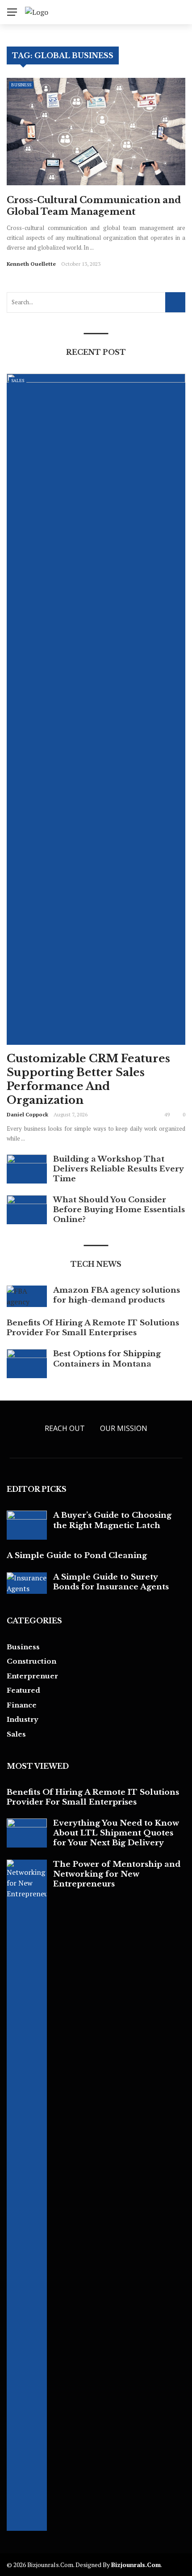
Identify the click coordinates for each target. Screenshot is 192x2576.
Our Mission (124, 1428)
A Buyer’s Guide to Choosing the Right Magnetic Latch (112, 1520)
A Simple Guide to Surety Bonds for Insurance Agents (111, 1582)
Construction (31, 1661)
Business (21, 85)
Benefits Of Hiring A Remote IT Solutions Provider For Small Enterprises (93, 1328)
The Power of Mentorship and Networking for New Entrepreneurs (117, 1874)
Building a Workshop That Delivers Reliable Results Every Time (118, 1169)
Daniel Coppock (27, 1114)
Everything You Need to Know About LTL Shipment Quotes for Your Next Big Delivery (116, 1833)
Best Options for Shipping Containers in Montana (107, 1359)
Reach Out (65, 1428)
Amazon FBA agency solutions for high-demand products (117, 1295)
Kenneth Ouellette (31, 264)
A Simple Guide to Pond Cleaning (77, 1556)
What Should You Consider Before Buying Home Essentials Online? (119, 1210)
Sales (18, 381)
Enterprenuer (32, 1676)
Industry (23, 1719)
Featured (23, 1690)
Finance (22, 1705)
